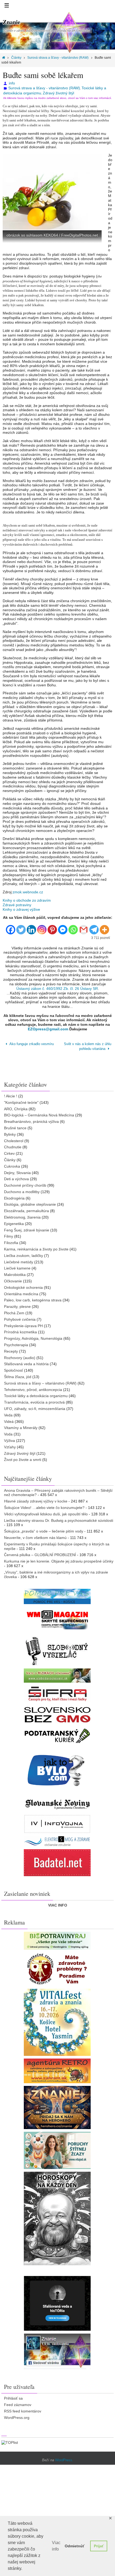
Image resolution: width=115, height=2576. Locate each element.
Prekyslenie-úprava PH (23, 1324)
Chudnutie (13, 1145)
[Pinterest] (52, 927)
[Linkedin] (31, 927)
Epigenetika (14, 1222)
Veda (8, 1413)
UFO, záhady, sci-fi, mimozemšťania (35, 1407)
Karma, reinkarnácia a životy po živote (36, 1248)
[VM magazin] (57, 1618)
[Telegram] (94, 927)
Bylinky (10, 1132)
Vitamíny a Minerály (21, 1426)
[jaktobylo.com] (57, 1768)
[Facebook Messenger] (63, 927)
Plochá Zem (14, 1311)
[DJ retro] (57, 2069)
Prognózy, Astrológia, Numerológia (33, 1337)
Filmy (9, 1235)
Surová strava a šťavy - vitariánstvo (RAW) (58, 58)
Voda (8, 1433)
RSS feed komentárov (23, 2410)
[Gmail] (84, 927)
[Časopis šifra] (57, 1692)
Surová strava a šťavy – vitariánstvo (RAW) (40, 1382)
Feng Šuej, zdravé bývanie (27, 1228)
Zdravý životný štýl (58, 93)
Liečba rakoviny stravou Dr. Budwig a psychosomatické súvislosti (59, 1519)
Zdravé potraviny (17, 905)
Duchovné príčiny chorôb (25, 1184)
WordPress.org (17, 2416)
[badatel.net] (57, 1861)
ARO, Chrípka (16, 1107)
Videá (9, 1420)
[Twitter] (21, 927)
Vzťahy (10, 1445)
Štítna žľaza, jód (18, 1375)
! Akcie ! (11, 1094)
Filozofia (11, 1241)
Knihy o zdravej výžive (21, 909)
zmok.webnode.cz (28, 892)
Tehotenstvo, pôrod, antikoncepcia (33, 1388)
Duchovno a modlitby (22, 1190)
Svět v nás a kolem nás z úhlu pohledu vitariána (88, 1046)
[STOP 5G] (57, 1840)
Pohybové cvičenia (20, 1318)
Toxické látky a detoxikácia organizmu (36, 1394)
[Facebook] (11, 927)
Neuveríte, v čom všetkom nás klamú (35, 1536)
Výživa (9, 1439)
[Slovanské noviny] (57, 1803)
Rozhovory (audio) (20, 1356)
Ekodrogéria (14, 1196)
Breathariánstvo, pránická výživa (31, 1120)
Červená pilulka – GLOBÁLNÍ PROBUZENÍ (40, 1553)
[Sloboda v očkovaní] (57, 1674)
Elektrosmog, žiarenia (22, 1216)
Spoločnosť (14, 1369)
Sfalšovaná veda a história (26, 1362)
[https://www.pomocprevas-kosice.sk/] (57, 1595)
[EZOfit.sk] (57, 1968)
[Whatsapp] (73, 927)
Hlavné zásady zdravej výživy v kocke (36, 1500)
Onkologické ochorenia (23, 1286)
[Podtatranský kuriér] (57, 1734)
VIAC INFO (58, 1904)
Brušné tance (15, 1126)
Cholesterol (14, 1139)
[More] (104, 927)
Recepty (11, 1350)
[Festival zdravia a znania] (57, 2021)
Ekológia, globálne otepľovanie (30, 1203)
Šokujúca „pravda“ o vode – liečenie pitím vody (44, 1530)
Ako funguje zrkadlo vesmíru (31, 1044)
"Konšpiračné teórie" (21, 1101)
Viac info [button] (56, 2546)
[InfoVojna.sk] (57, 1822)
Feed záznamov (18, 2403)
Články (16, 58)
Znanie (11, 22)
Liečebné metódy (19, 1260)
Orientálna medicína (21, 1292)
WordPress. (64, 2458)
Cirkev (9, 1152)
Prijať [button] (99, 2546)
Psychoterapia (16, 1343)
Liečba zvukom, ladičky (24, 1254)
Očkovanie (13, 1279)
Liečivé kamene (17, 1267)
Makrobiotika (15, 1273)
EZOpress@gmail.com (48, 1029)
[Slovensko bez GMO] (57, 1713)
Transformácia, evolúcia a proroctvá (34, 1401)
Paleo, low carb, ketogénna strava (33, 1298)
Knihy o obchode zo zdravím (27, 900)
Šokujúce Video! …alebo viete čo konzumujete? (44, 1506)
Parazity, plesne (17, 1305)
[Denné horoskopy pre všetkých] (57, 2217)
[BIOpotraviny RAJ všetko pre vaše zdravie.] (57, 1939)
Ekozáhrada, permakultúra (26, 1209)
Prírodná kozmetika (20, 1330)
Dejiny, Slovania (17, 1171)
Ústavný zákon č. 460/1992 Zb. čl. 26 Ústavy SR (57, 989)
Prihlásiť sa (13, 2397)
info (12, 83)
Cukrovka (12, 1164)
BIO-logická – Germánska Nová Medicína (39, 1113)
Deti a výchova (16, 1177)
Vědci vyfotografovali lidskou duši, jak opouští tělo (46, 1512)
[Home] (4, 58)
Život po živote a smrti (23, 1458)
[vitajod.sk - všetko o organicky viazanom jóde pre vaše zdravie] (57, 2149)
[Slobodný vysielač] (57, 1648)
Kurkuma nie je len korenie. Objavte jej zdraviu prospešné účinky (59, 1560)
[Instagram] (42, 927)
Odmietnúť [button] (75, 2546)
